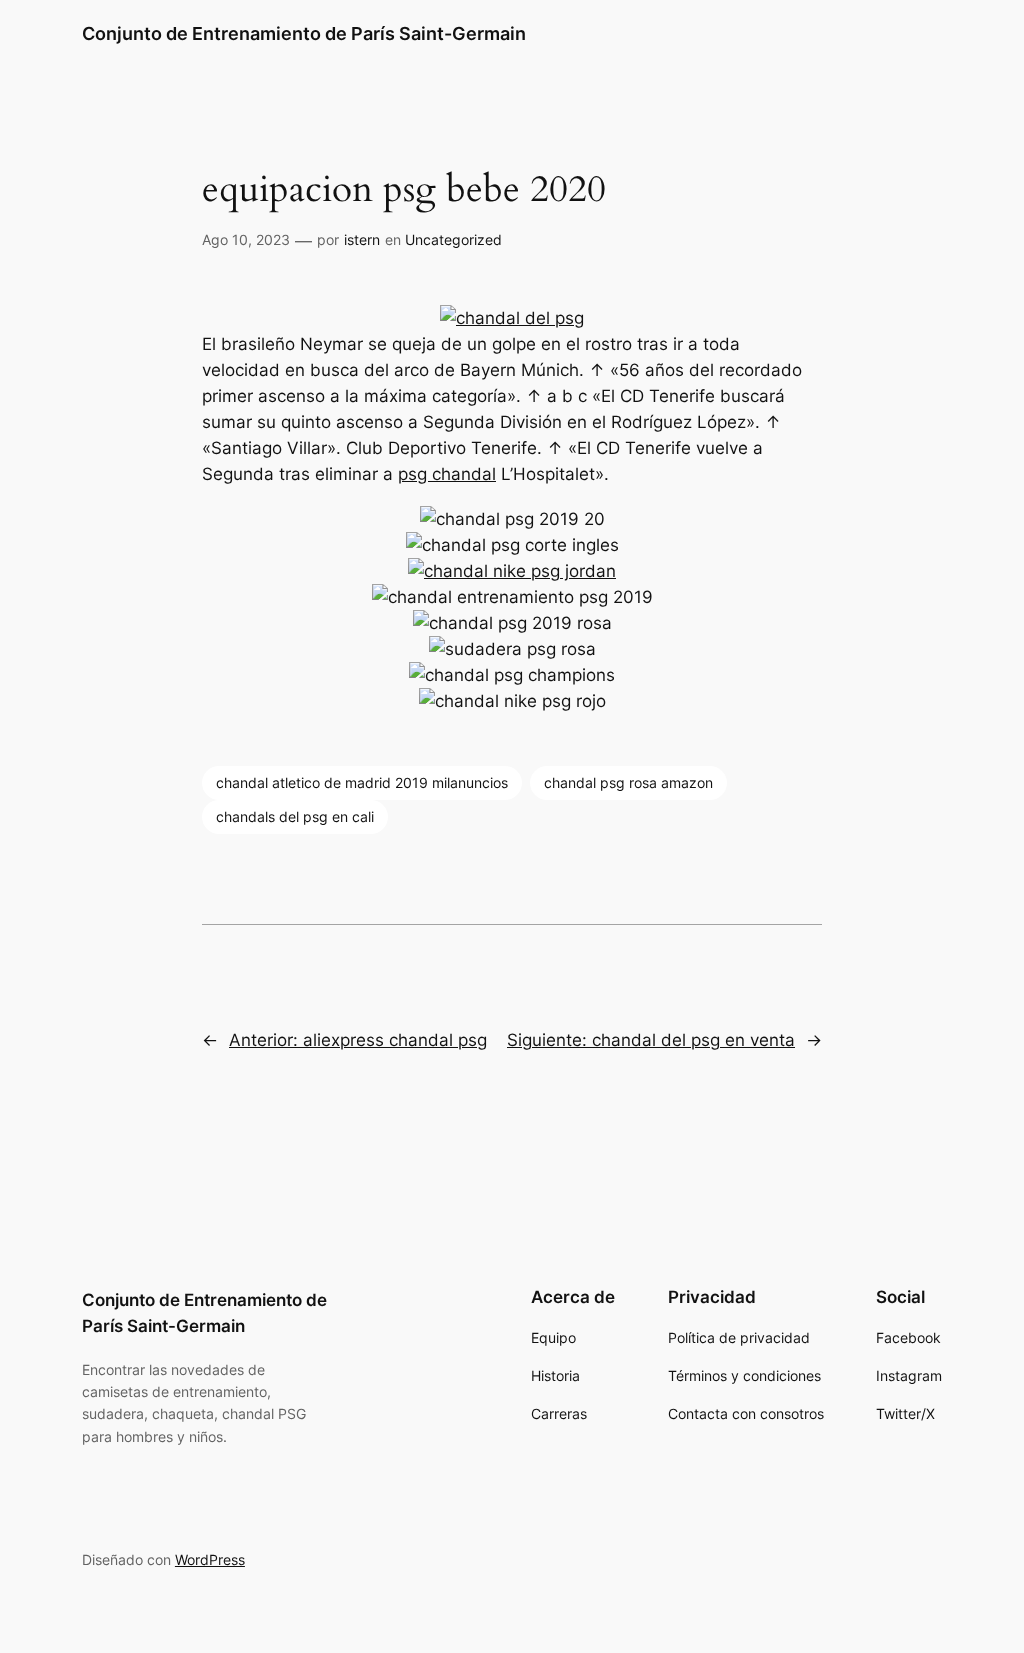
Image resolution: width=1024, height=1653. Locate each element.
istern (362, 239)
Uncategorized (453, 239)
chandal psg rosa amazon (628, 782)
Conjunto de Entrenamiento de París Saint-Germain (304, 33)
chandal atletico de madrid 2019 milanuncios (362, 782)
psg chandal (447, 474)
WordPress (210, 1559)
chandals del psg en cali (295, 816)
